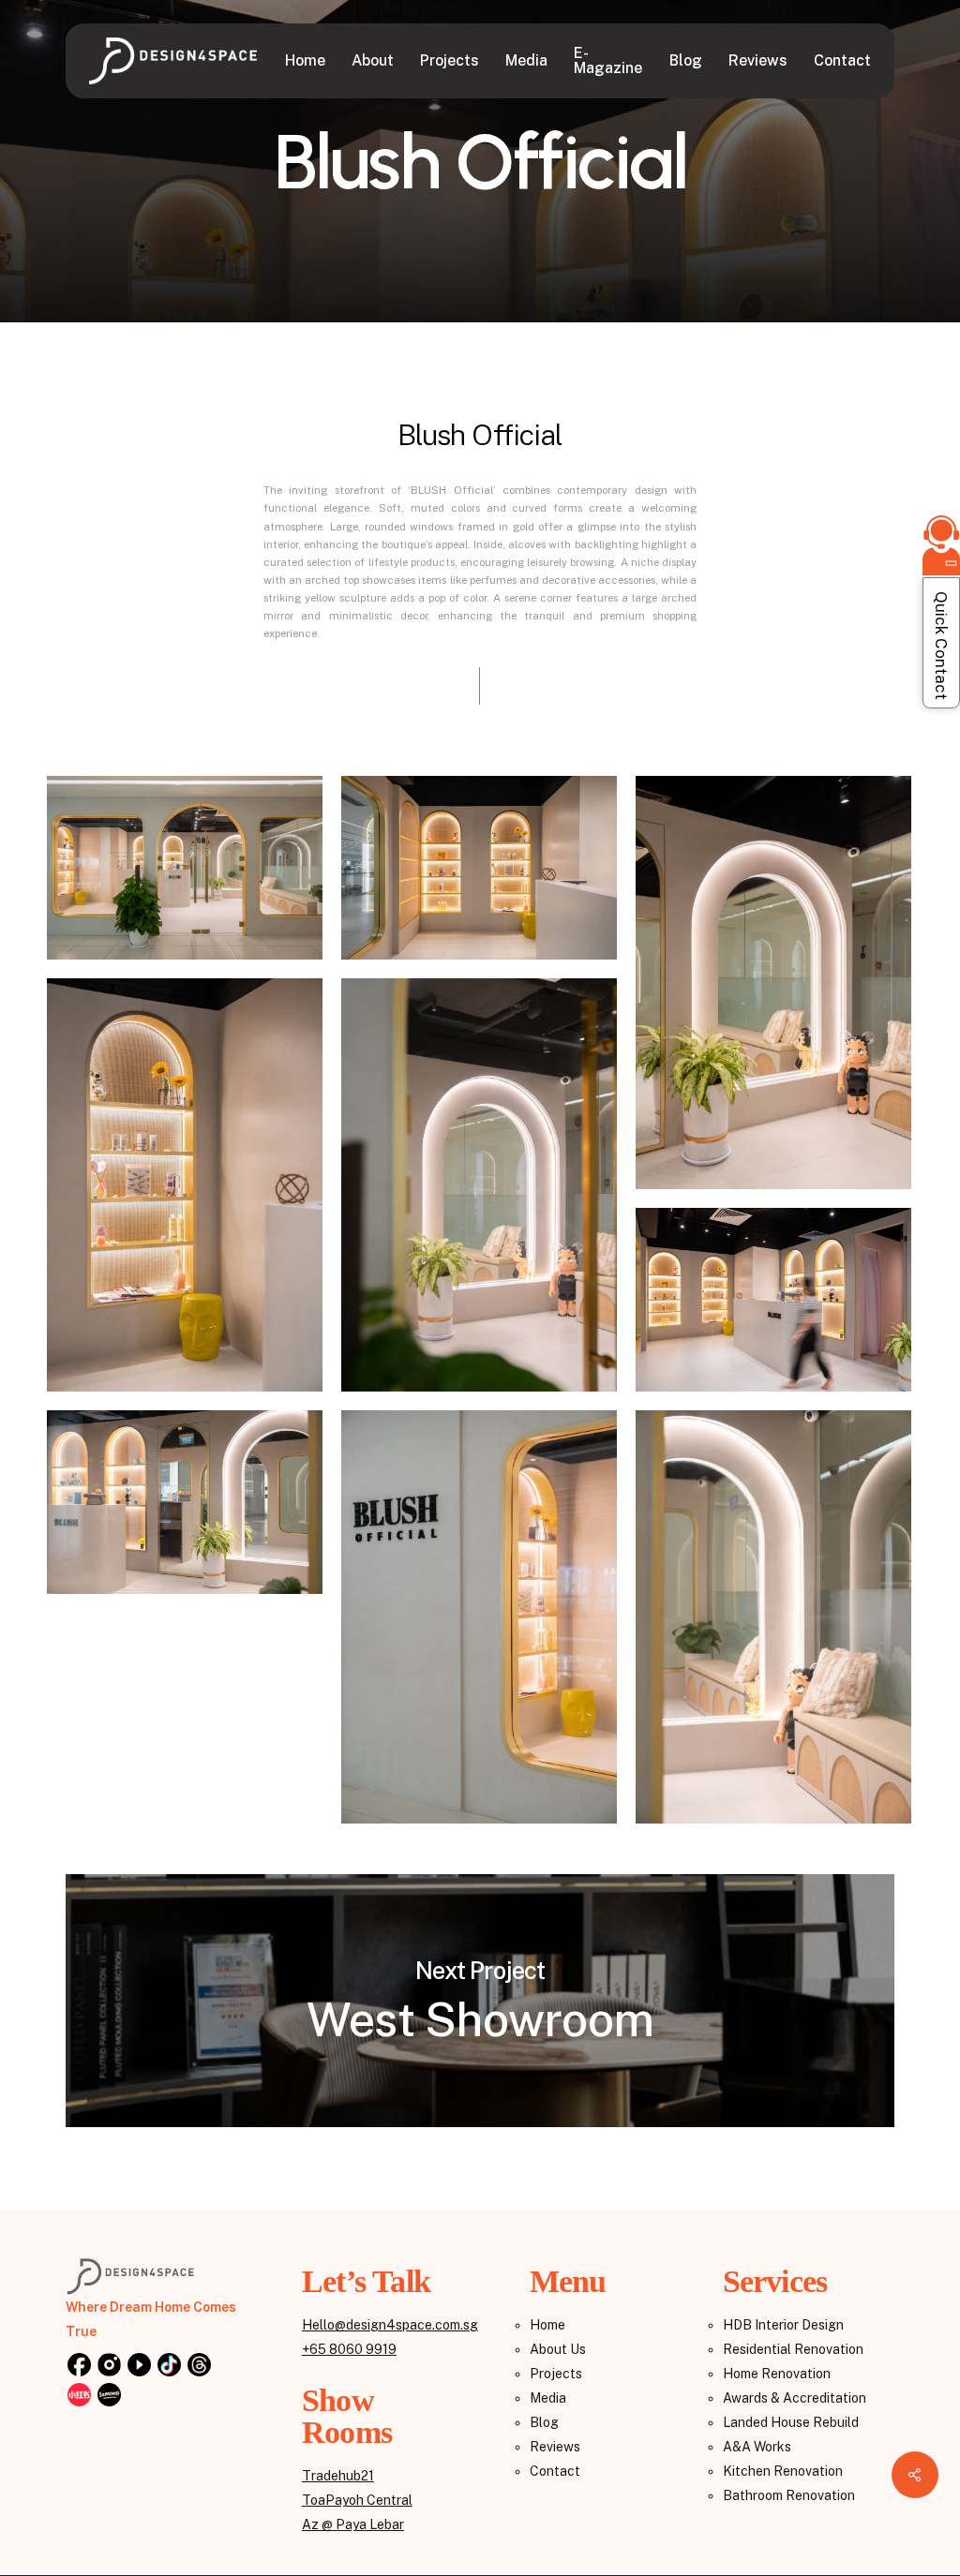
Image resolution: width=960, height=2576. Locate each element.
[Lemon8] (109, 2396)
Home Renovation (777, 2374)
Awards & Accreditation (795, 2398)
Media (548, 2398)
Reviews (555, 2447)
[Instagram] (109, 2366)
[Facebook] (79, 2366)
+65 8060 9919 (349, 2349)
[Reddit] (79, 2396)
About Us (558, 2349)
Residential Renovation (793, 2349)
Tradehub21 (338, 2476)
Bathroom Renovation (789, 2495)
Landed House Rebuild (791, 2422)
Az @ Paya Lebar (353, 2524)
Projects (556, 2374)
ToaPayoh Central (357, 2500)
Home (547, 2325)
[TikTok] (169, 2366)
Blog (544, 2422)
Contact (555, 2471)
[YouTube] (139, 2366)
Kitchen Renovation (783, 2471)
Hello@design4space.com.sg (390, 2325)
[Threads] (199, 2366)
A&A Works (757, 2447)
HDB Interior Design (783, 2325)
